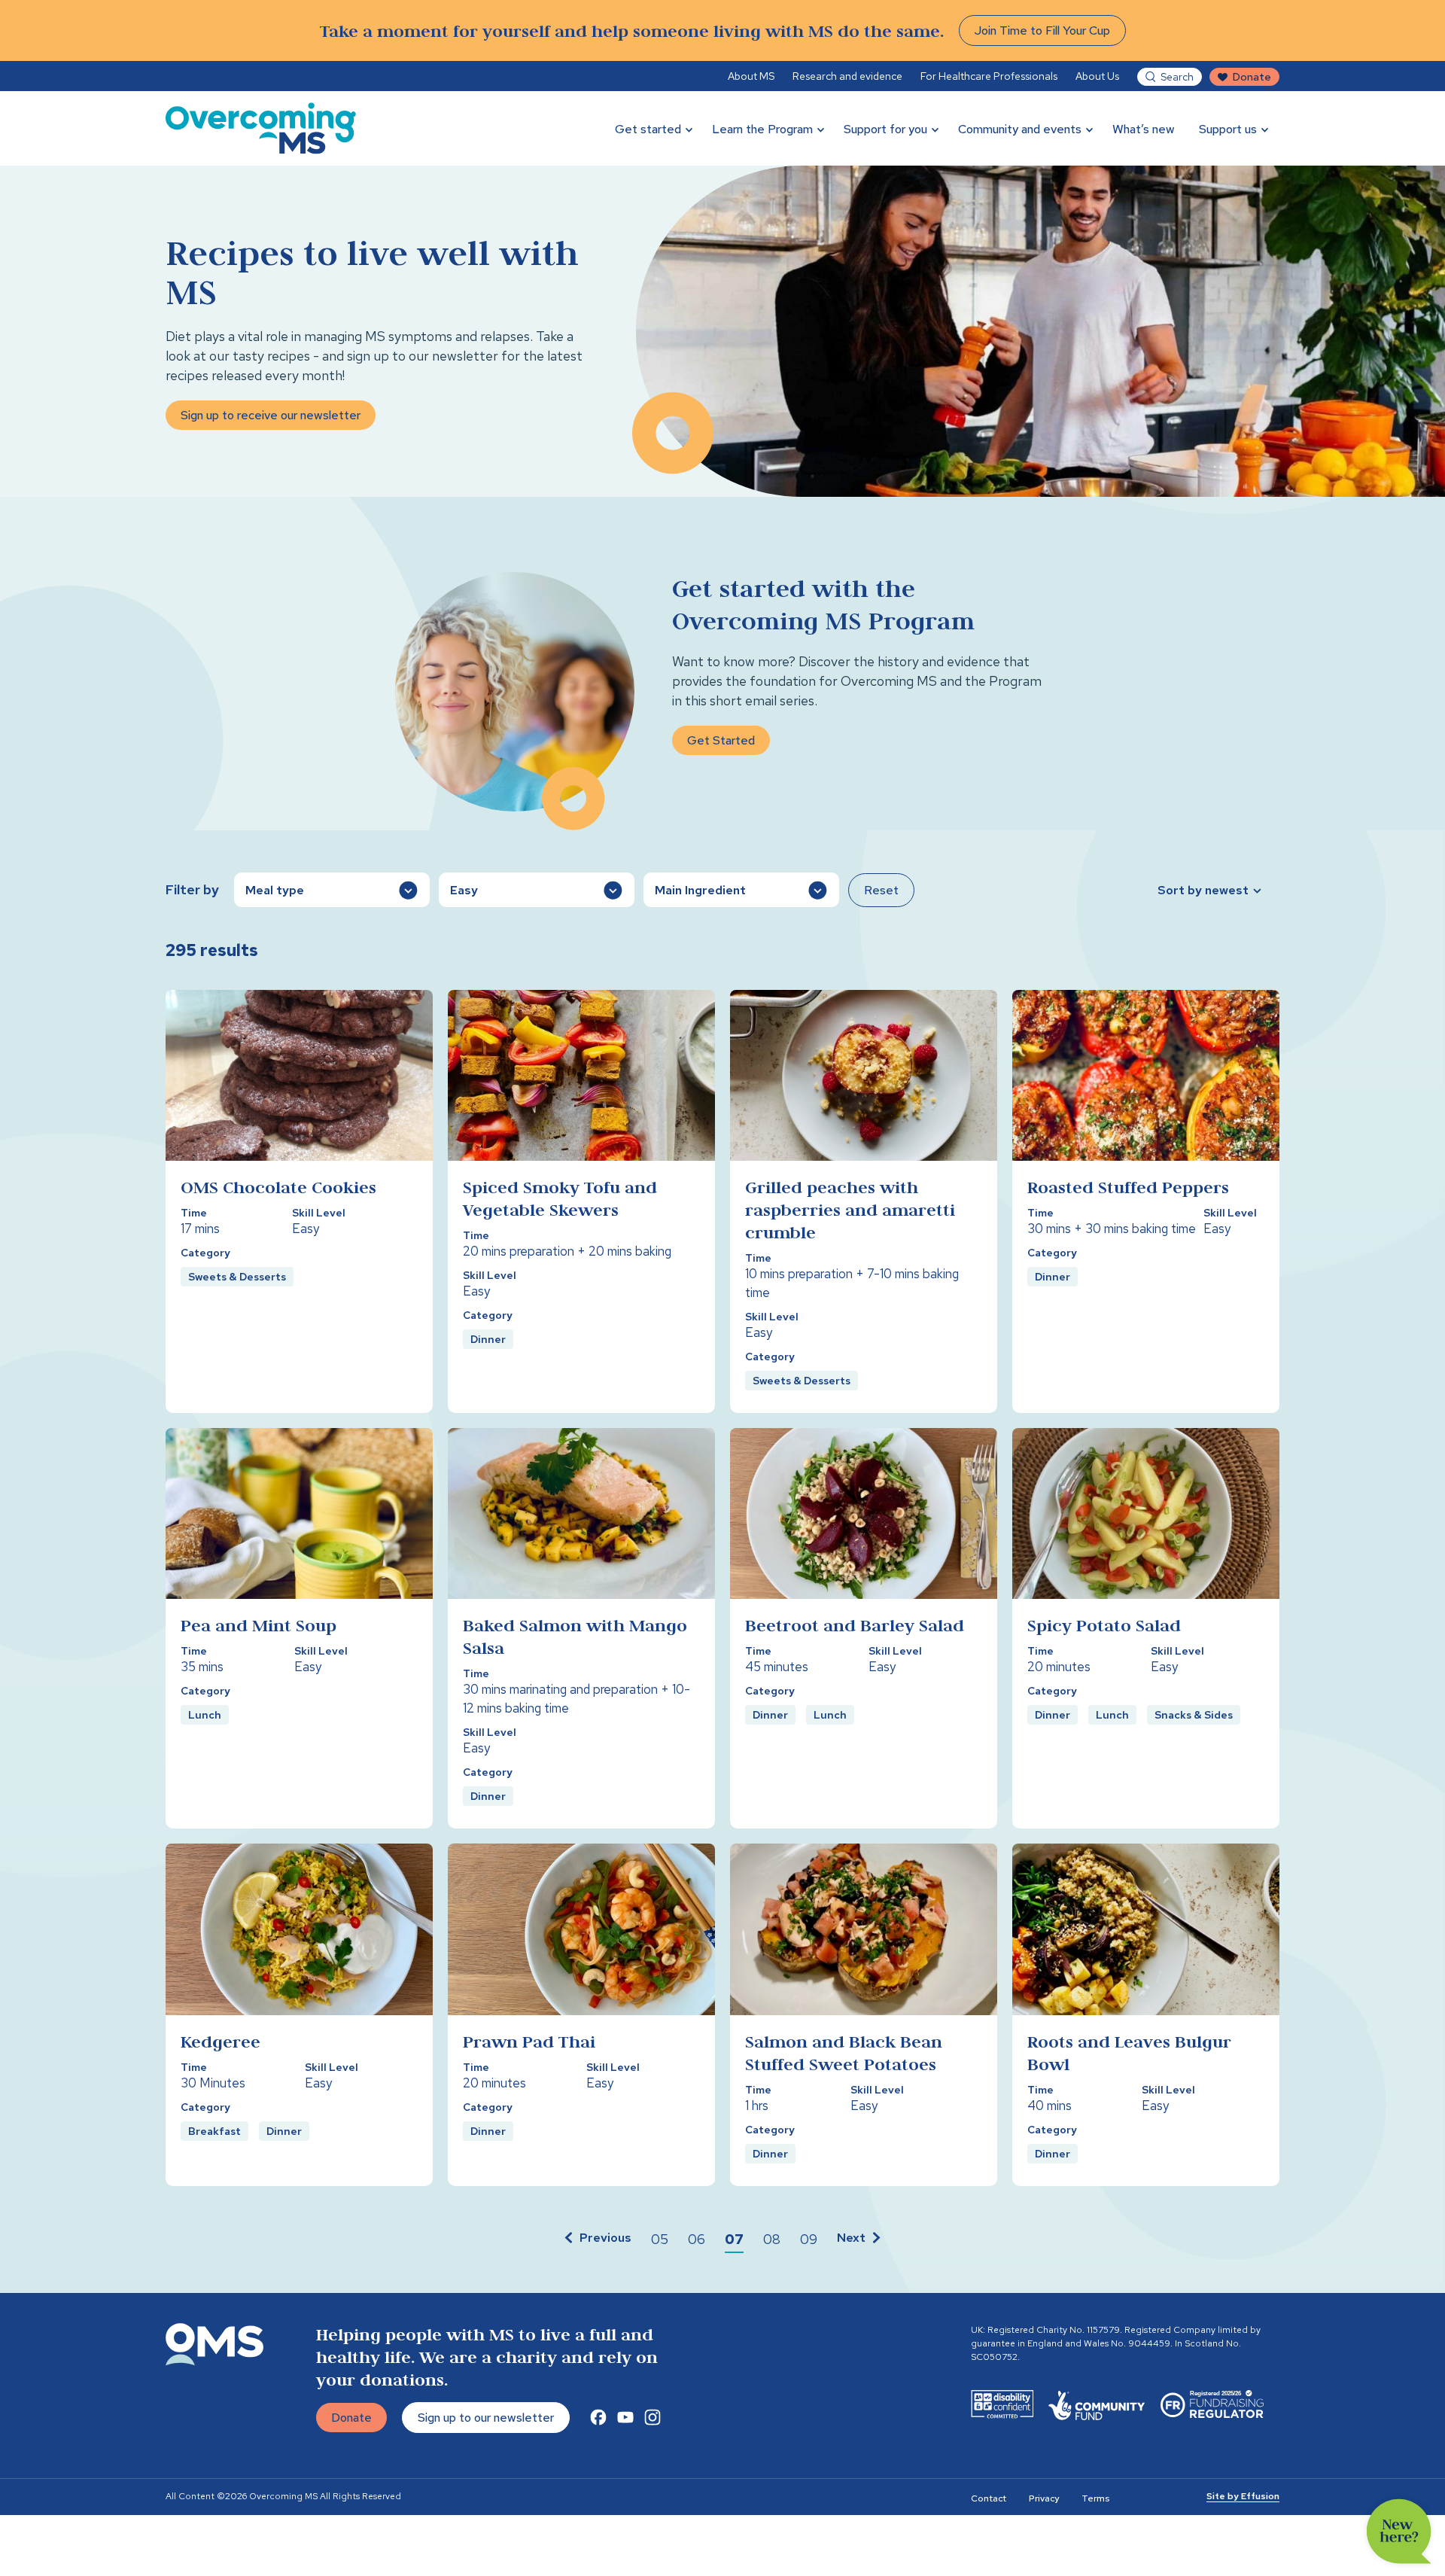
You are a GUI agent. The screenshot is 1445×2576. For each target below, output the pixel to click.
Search (1177, 77)
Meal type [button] (275, 890)
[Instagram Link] (653, 2417)
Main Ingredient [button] (700, 890)
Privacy (1044, 2498)
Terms (1095, 2498)
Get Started (721, 740)
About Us (1097, 76)
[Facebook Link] (598, 2417)
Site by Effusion (1243, 2496)
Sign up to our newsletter (486, 2418)
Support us (1228, 129)
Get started (648, 129)
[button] (596, 2240)
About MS (751, 76)
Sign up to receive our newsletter (271, 415)
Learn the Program (762, 129)
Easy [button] (464, 890)
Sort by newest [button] (1203, 890)
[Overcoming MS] (261, 128)
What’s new (1144, 129)
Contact (989, 2498)
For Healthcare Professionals (989, 76)
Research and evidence (847, 76)
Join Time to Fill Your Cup (1042, 30)
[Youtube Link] (625, 2417)
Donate (1252, 77)
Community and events (1020, 129)
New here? (1399, 2532)
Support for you (885, 129)
